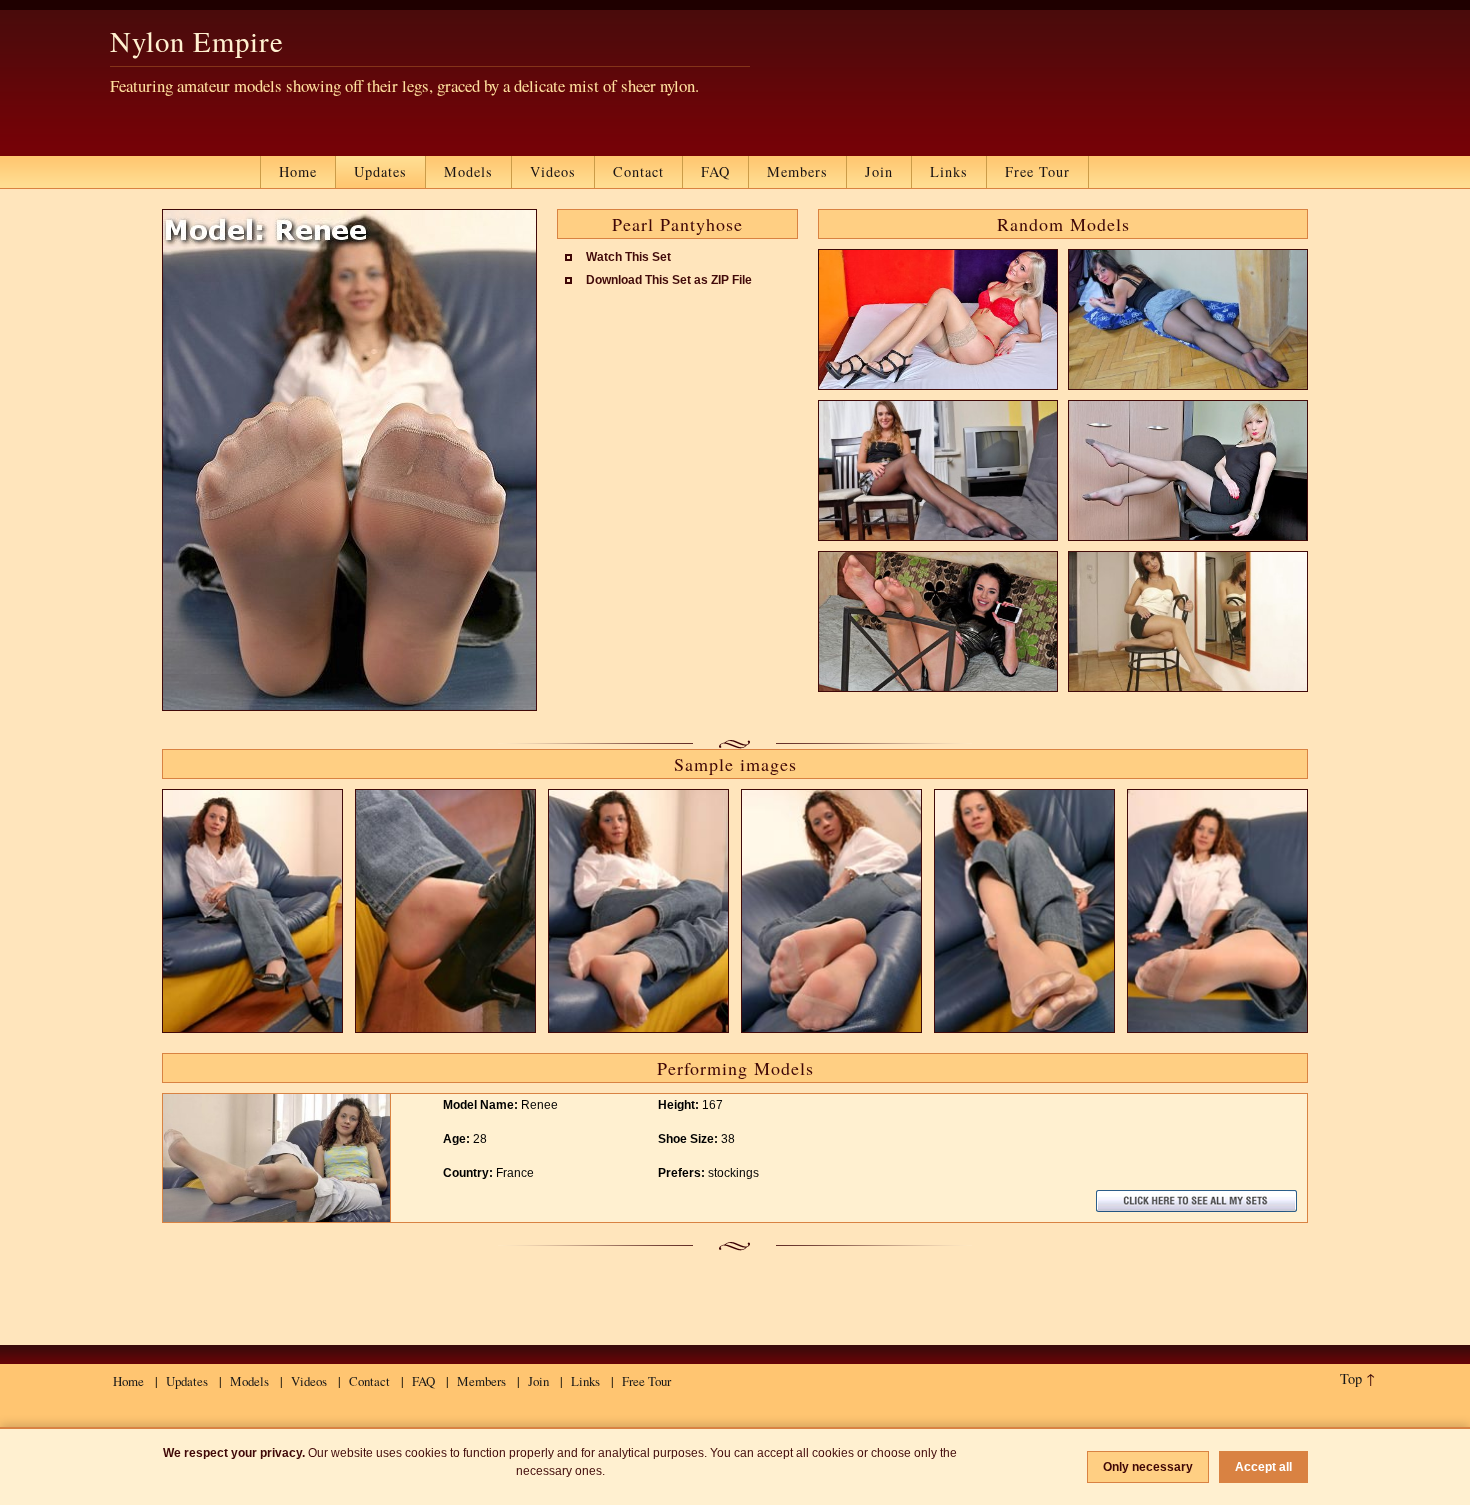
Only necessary (1148, 1467)
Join (879, 171)
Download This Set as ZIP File (669, 280)
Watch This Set (628, 257)
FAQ (715, 171)
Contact (638, 171)
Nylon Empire (197, 41)
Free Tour (1037, 171)
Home (298, 171)
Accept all (1263, 1467)
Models (468, 171)
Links (949, 171)
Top (1351, 1378)
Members (797, 171)
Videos (553, 171)
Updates (380, 171)
